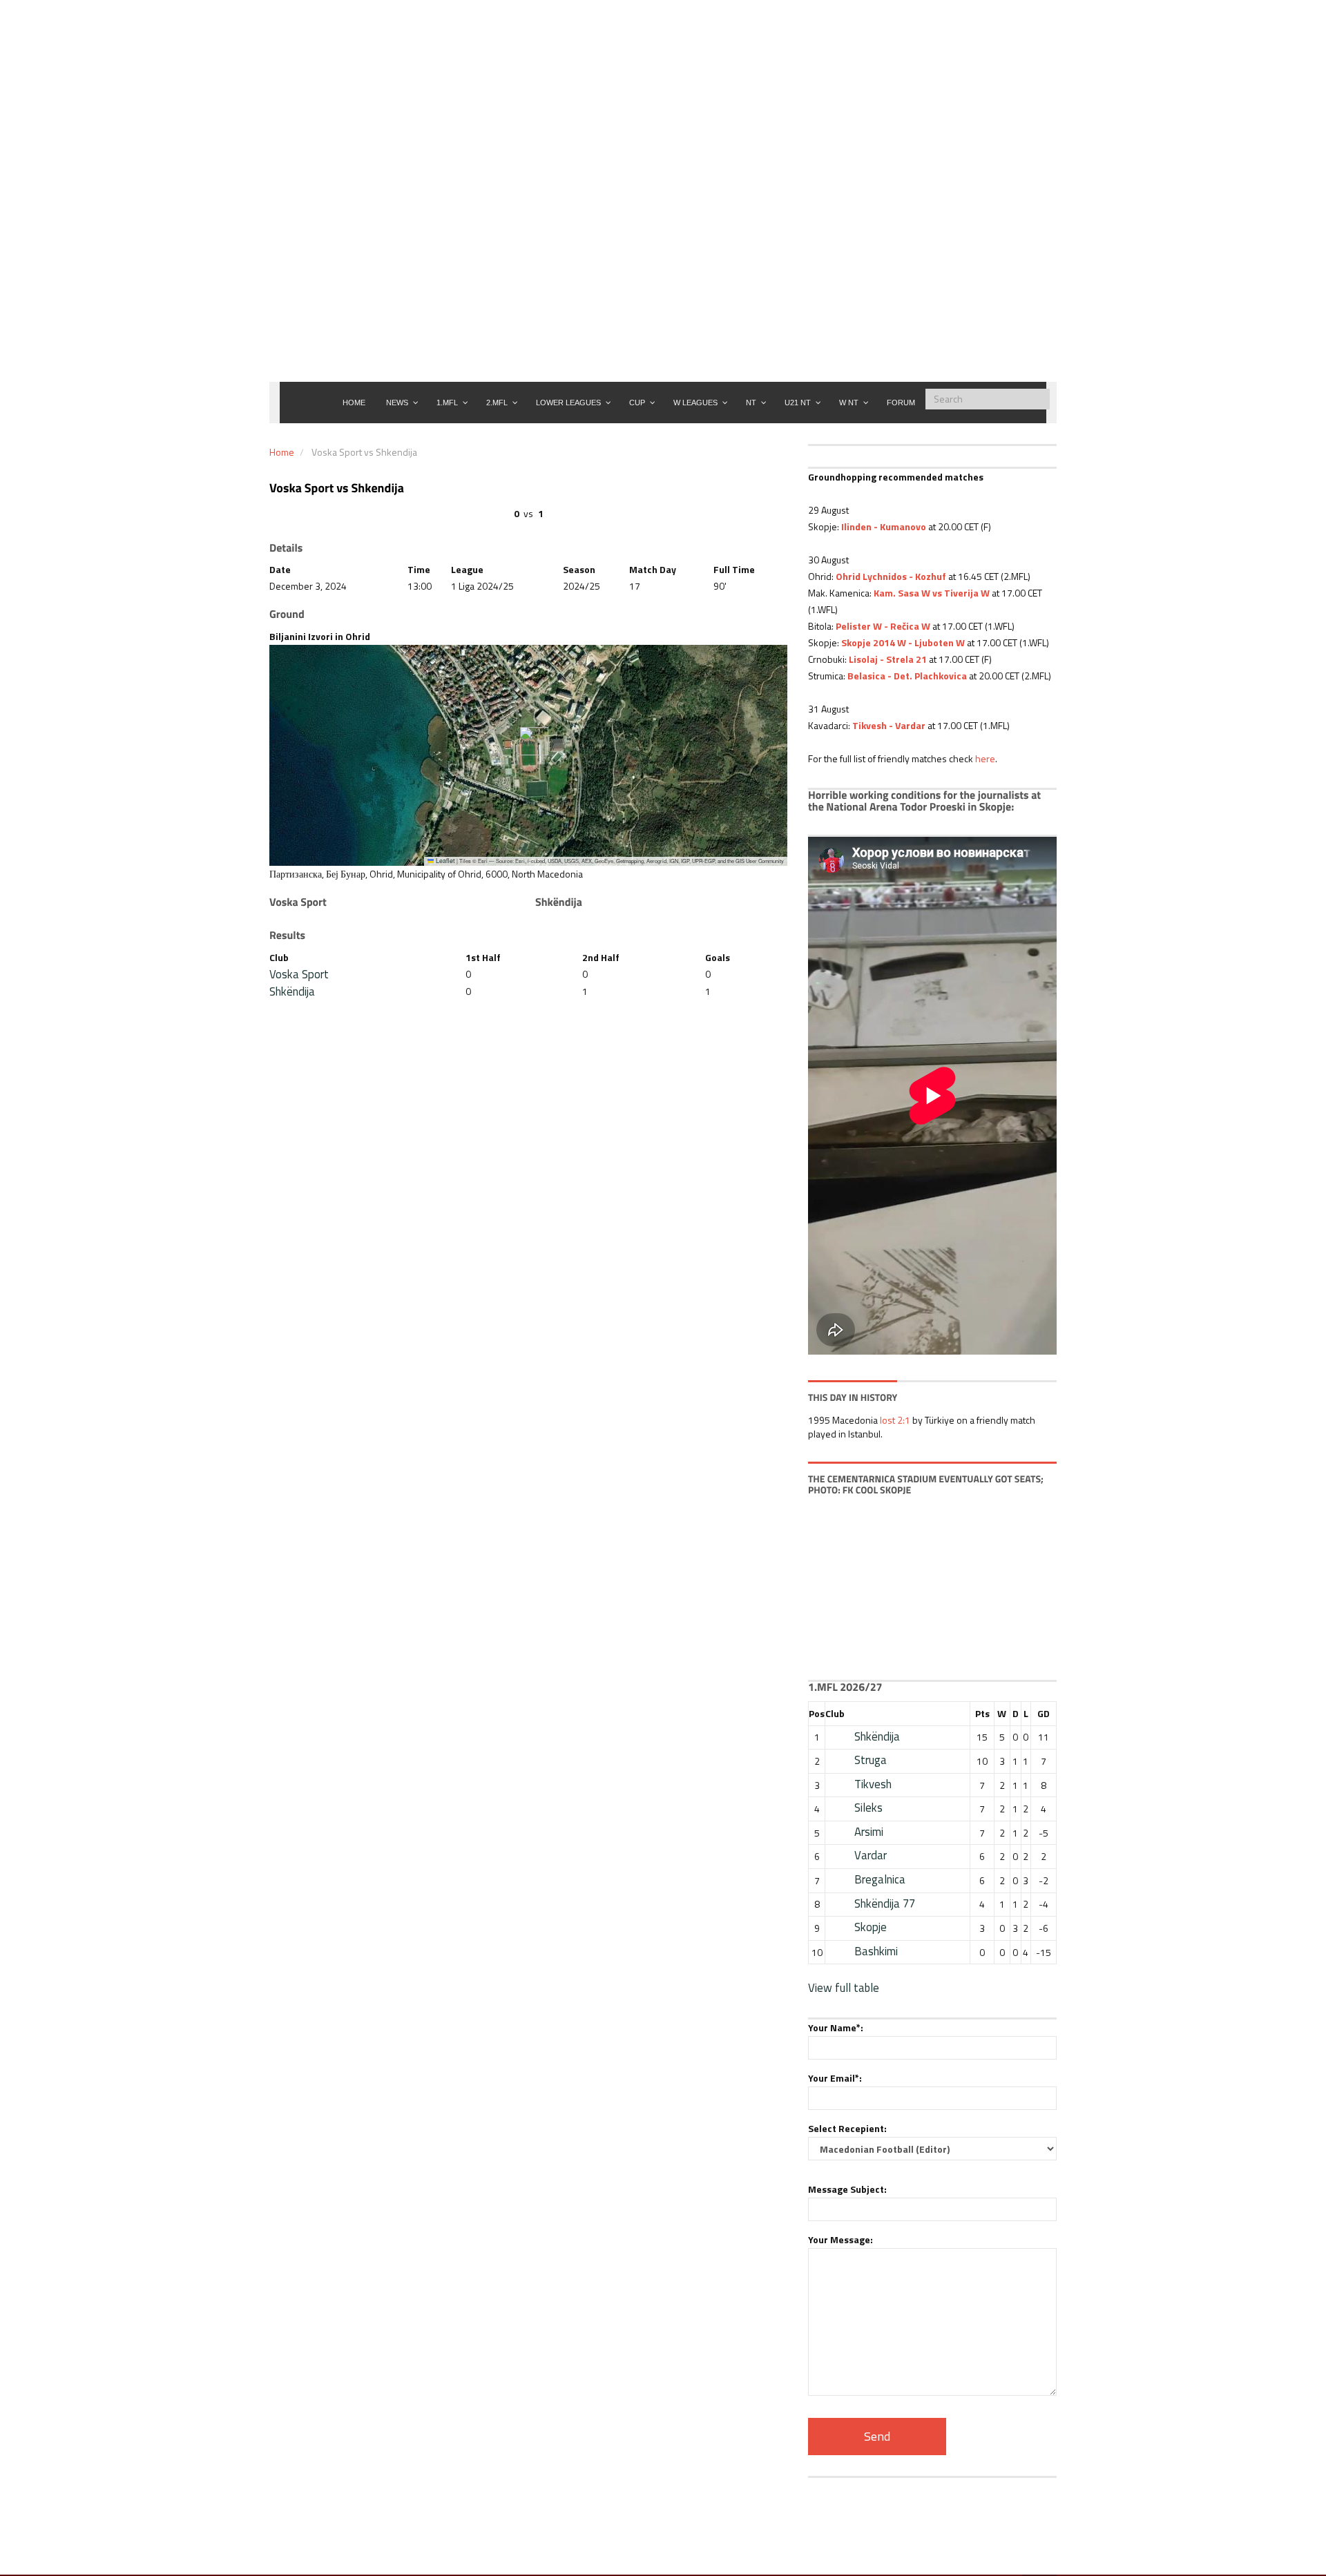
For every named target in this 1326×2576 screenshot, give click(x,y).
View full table (844, 1988)
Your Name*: (836, 2027)
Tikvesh (873, 1784)
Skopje (871, 1927)
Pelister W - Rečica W (883, 626)
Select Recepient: (847, 2128)
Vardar (871, 1855)
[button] (529, 741)
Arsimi (869, 1832)
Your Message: (840, 2239)
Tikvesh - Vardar (889, 725)
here (985, 758)
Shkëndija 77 (885, 1904)
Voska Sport (299, 974)
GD (1044, 1713)
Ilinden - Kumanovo (884, 526)
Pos (817, 1713)
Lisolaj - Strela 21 (887, 659)
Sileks (868, 1808)
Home (282, 452)
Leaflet (444, 861)
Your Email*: (835, 2078)
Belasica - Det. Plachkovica (907, 676)
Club (835, 1713)
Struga (871, 1760)
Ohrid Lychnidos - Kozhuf (891, 576)
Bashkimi (876, 1951)
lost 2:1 (895, 1420)
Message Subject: (847, 2189)
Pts (982, 1713)
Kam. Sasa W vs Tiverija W (932, 593)
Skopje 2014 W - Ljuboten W (903, 642)
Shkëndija (292, 991)
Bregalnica (880, 1879)
